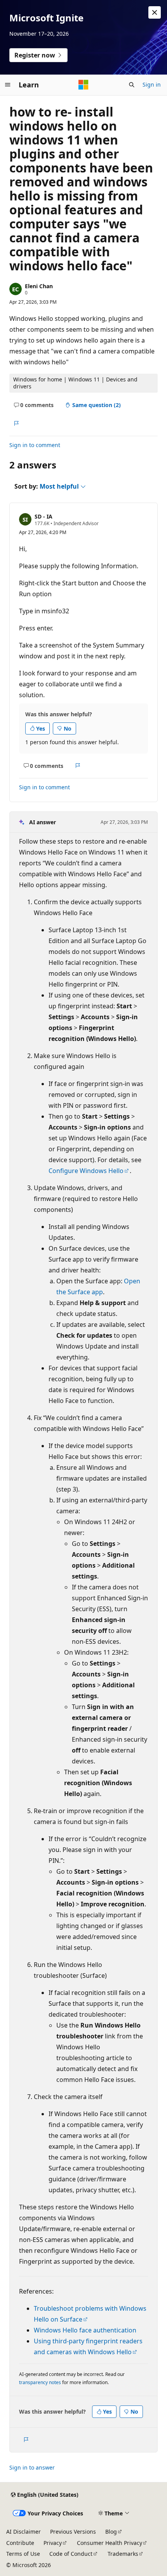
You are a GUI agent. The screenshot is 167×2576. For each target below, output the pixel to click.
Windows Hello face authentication (85, 2330)
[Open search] (132, 85)
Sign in (152, 84)
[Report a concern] (16, 423)
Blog (111, 2532)
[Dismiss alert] (155, 12)
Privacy (53, 2543)
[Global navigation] (8, 85)
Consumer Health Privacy (110, 2543)
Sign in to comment (35, 445)
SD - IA (43, 516)
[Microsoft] (83, 85)
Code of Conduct (71, 2554)
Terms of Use (23, 2554)
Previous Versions (73, 2532)
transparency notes (40, 2382)
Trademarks (123, 2554)
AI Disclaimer (23, 2532)
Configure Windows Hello (86, 1171)
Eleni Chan (39, 286)
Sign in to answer (32, 2467)
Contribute (20, 2543)
